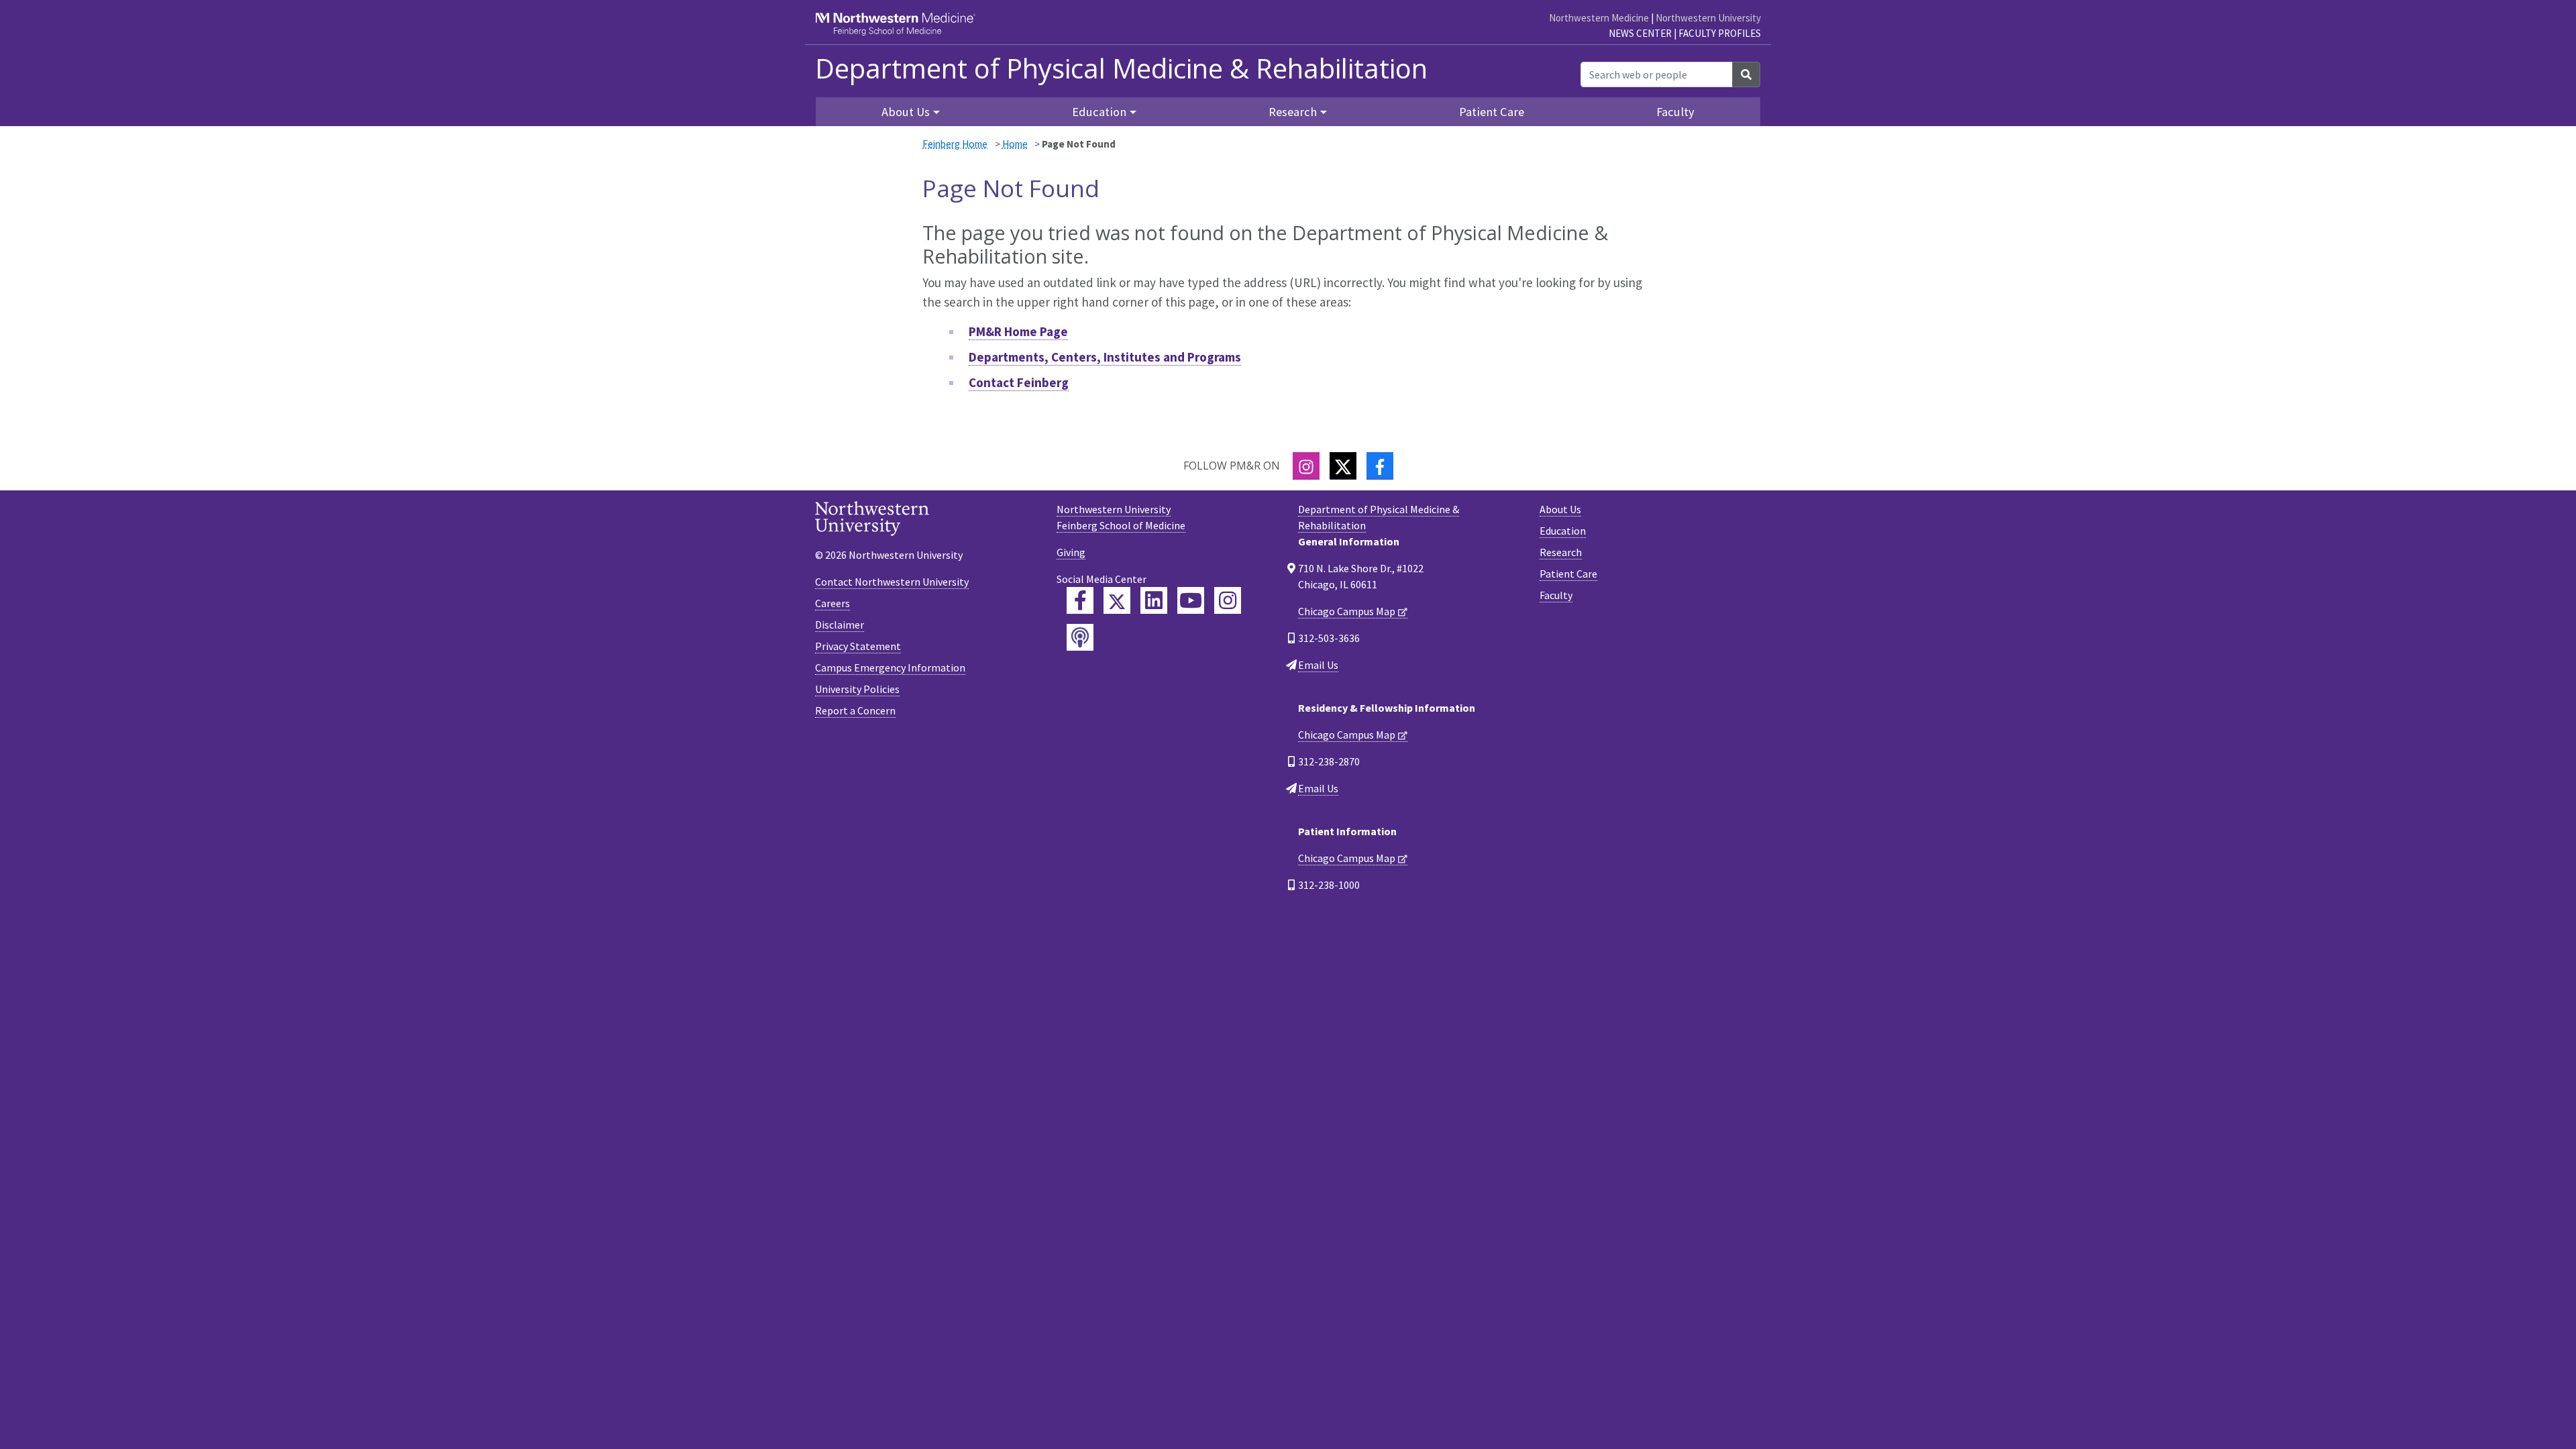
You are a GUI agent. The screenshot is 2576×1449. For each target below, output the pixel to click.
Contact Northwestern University (892, 582)
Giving (1071, 552)
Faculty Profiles (1720, 33)
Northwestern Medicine (1599, 18)
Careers (833, 603)
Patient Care (1492, 112)
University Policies (857, 689)
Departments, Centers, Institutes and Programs (1105, 357)
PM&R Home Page (1018, 331)
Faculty (1675, 112)
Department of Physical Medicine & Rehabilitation (1121, 68)
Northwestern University (1708, 18)
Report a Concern (855, 710)
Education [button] (1099, 112)
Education (1563, 531)
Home (1015, 144)
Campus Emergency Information (890, 667)
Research (1561, 552)
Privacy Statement (858, 646)
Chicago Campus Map (1347, 611)
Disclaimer (840, 625)
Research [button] (1293, 112)
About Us (1560, 509)
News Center (1640, 33)
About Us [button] (906, 112)
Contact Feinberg (1019, 382)
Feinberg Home (955, 144)
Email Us (1318, 665)
